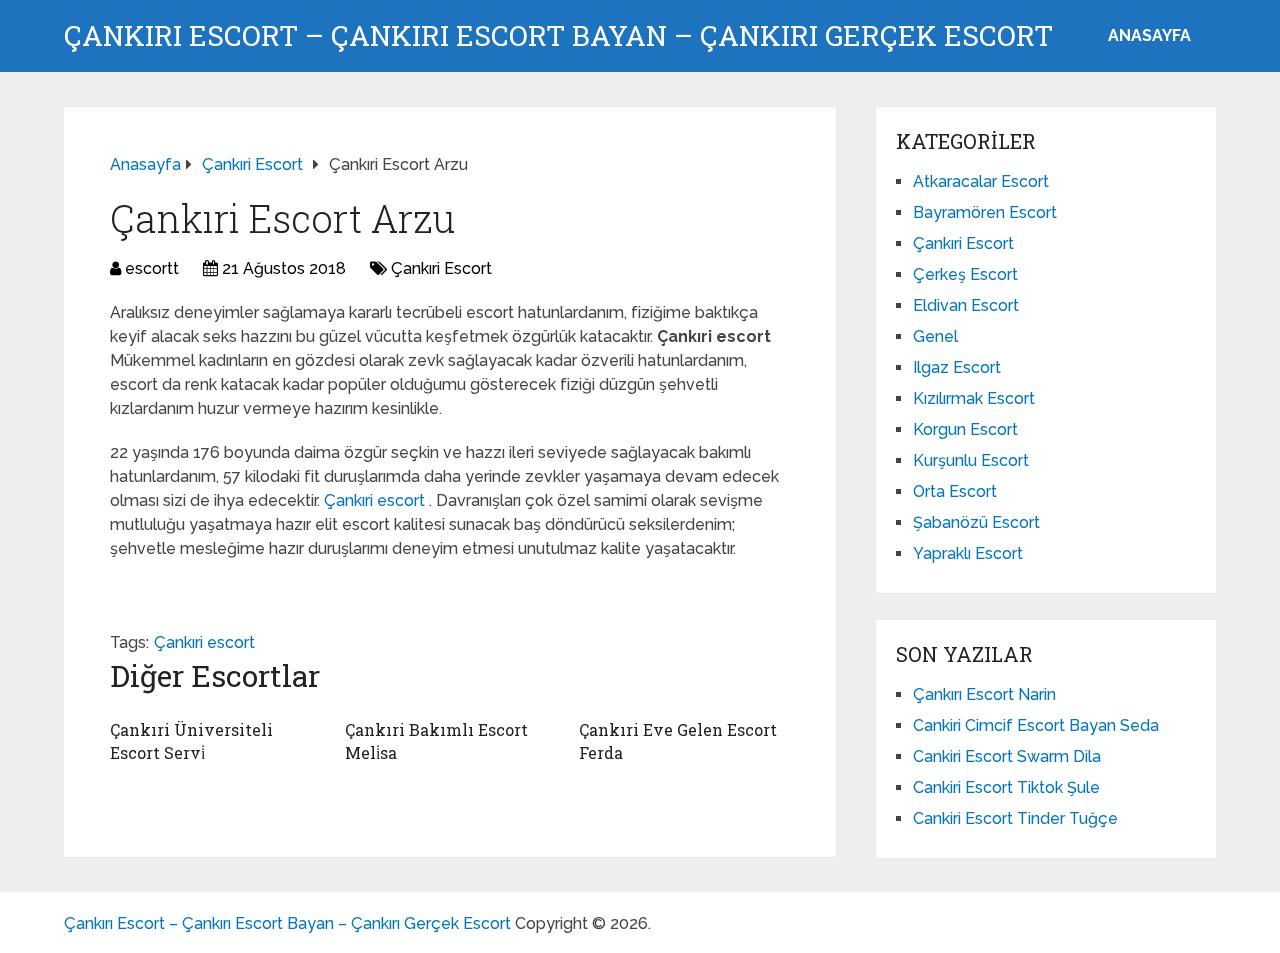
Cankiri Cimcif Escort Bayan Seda (1036, 725)
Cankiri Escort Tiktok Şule (1006, 787)
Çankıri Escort (441, 268)
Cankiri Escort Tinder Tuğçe (1015, 818)
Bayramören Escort (985, 212)
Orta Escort (955, 491)
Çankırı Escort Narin (984, 694)
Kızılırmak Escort (974, 398)
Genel (935, 336)
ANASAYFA (1149, 35)
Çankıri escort (376, 500)
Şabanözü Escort (976, 522)
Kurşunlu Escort (971, 460)
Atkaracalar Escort (981, 181)
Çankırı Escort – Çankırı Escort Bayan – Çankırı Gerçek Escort (558, 36)
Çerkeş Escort (965, 274)
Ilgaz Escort (957, 367)
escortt (152, 268)
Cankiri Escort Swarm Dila (1007, 756)
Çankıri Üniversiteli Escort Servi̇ (191, 740)
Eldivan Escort (966, 305)
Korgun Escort (965, 429)
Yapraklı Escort (968, 553)
